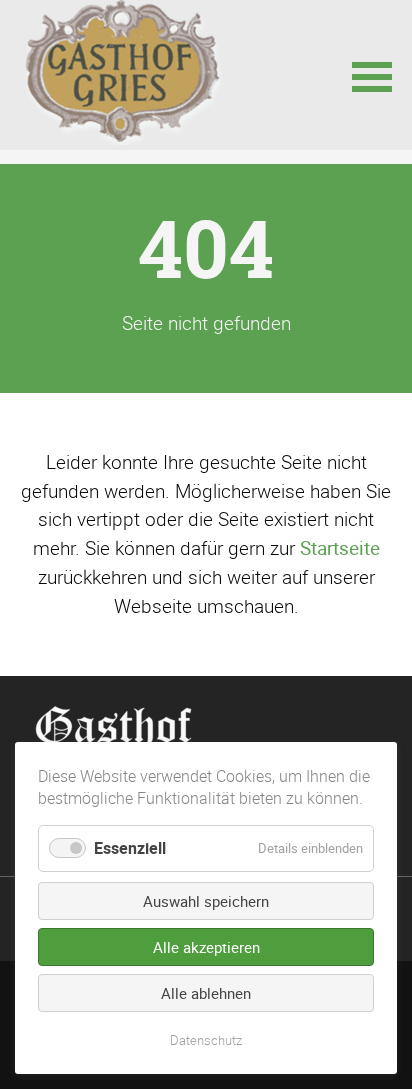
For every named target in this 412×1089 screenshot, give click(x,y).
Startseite (340, 548)
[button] (372, 75)
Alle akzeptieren (206, 947)
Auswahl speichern (206, 901)
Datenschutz (206, 1040)
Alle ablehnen (206, 993)
